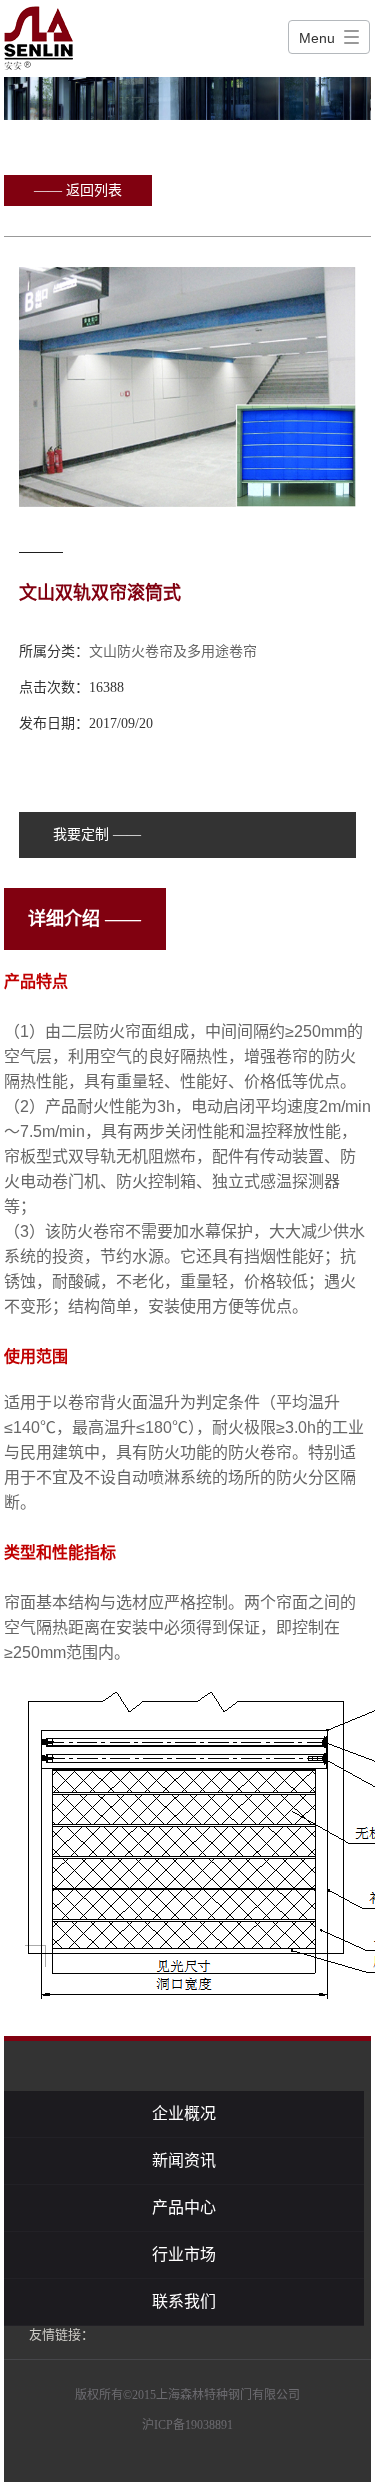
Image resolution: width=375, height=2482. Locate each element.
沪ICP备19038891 (187, 2425)
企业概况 (184, 2113)
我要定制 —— (97, 834)
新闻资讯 (184, 2160)
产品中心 (184, 2207)
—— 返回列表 (78, 190)
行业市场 (184, 2254)
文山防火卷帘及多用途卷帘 (173, 651)
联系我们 (184, 2301)
